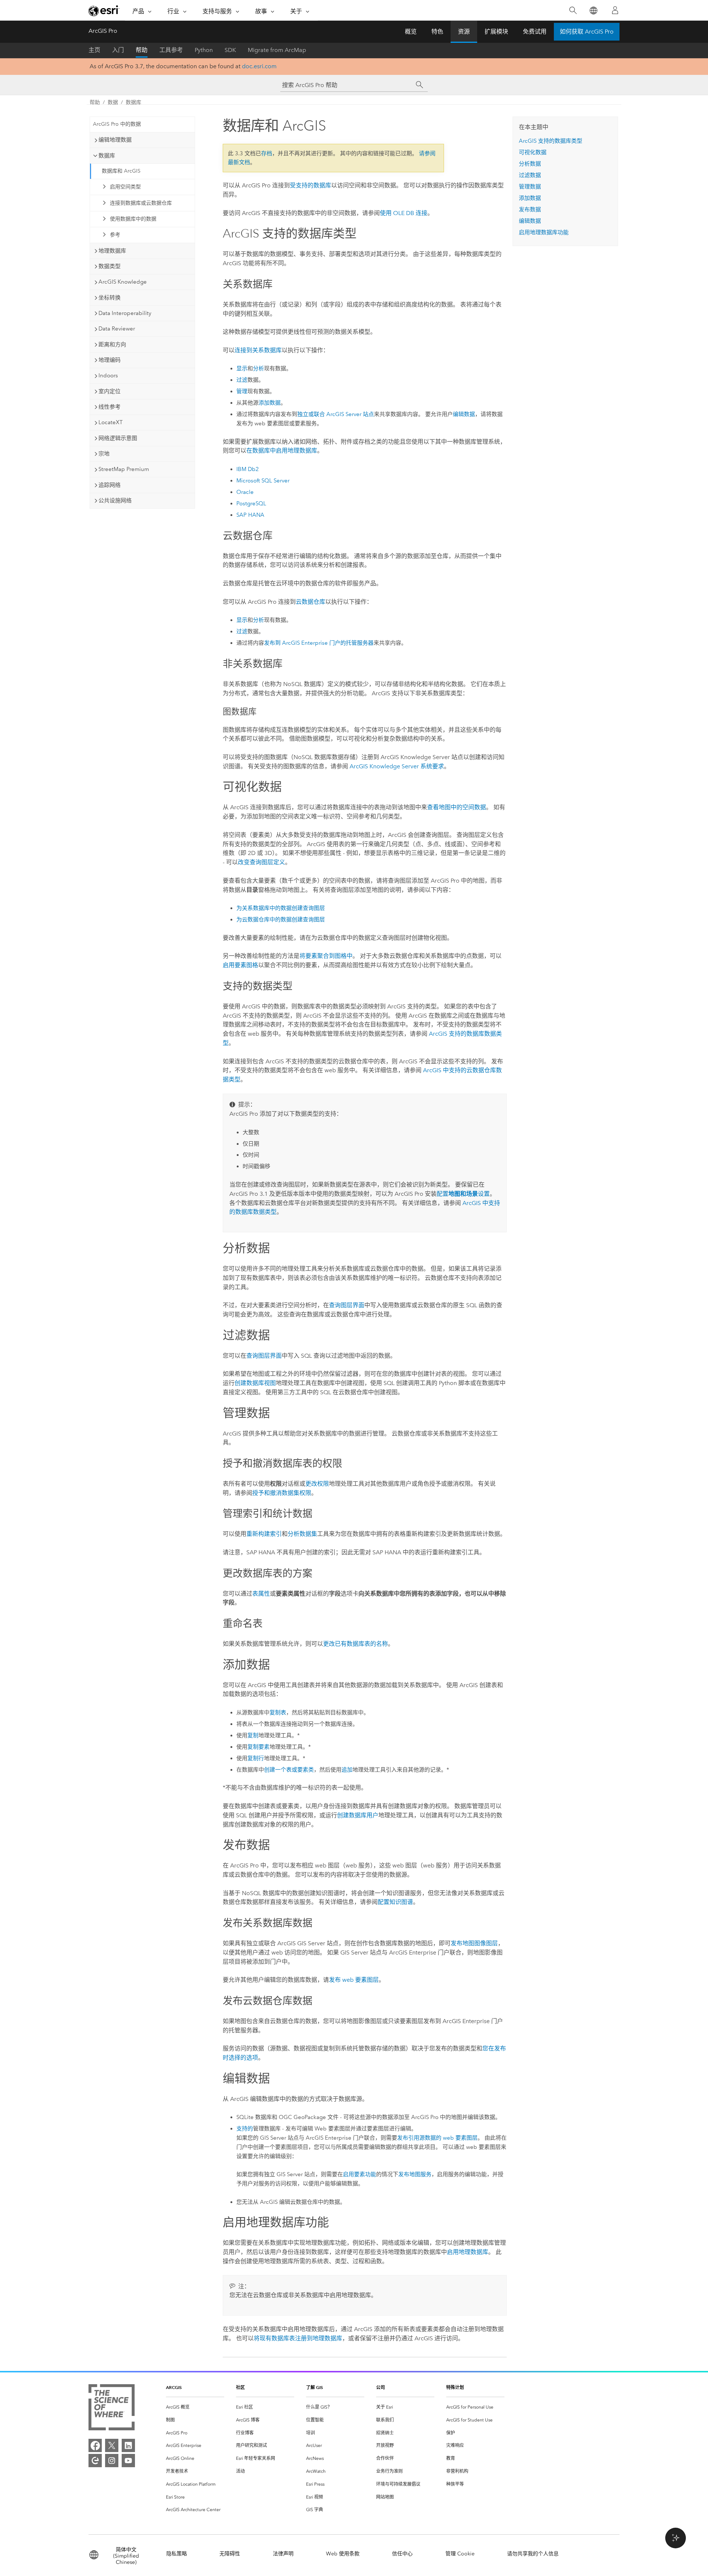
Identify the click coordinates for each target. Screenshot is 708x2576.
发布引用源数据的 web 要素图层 (437, 2138)
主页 (94, 50)
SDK (230, 50)
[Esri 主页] (104, 11)
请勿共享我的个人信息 (533, 2554)
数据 (113, 102)
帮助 (142, 50)
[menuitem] (195, 2407)
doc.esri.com (259, 66)
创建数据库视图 (255, 1383)
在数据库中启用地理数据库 (282, 451)
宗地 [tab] (104, 454)
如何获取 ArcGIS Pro (587, 32)
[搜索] (573, 11)
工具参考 (171, 50)
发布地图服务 (415, 2174)
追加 (347, 1770)
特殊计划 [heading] (455, 2387)
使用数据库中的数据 (133, 219)
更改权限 (317, 1484)
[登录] (615, 10)
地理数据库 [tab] (112, 251)
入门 (118, 50)
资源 (464, 32)
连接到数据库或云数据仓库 (141, 203)
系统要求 (397, 766)
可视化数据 (533, 152)
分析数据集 (302, 1534)
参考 (115, 235)
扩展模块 (496, 32)
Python (204, 50)
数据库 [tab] (107, 156)
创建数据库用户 (358, 1815)
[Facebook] (95, 2445)
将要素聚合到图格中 (326, 956)
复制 (253, 1735)
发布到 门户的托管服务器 (319, 643)
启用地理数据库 (468, 2252)
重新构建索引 (264, 1534)
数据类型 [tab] (110, 266)
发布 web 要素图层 (354, 1980)
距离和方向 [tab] (112, 344)
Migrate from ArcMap (277, 50)
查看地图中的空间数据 (457, 807)
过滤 (242, 380)
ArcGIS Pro (103, 31)
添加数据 (270, 403)
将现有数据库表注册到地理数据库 (298, 2338)
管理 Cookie (460, 2554)
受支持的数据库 (310, 185)
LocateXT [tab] (111, 422)
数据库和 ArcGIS (121, 171)
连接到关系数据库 (258, 350)
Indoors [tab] (108, 375)
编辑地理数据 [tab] (115, 140)
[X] (112, 2445)
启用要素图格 (240, 965)
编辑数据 (464, 414)
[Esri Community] (95, 2461)
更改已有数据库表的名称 (355, 1644)
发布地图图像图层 (474, 1943)
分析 (258, 368)
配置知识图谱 (395, 1902)
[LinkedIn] (128, 2445)
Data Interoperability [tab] (125, 313)
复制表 (278, 1713)
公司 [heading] (381, 2387)
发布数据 (530, 210)
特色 (437, 32)
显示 (242, 368)
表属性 (261, 1594)
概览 (411, 32)
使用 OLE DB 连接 (404, 213)
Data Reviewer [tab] (117, 329)
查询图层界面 (347, 1305)
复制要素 (258, 1747)
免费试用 (535, 32)
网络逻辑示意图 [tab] (118, 438)
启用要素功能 (360, 2174)
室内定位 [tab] (110, 391)
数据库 (133, 102)
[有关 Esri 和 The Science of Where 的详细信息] (112, 2409)
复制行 (256, 1758)
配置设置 (463, 1194)
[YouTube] (128, 2461)
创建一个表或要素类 (289, 1770)
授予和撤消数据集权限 (282, 1493)
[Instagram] (112, 2461)
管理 (242, 391)
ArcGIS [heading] (174, 2387)
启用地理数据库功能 (544, 232)
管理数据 (530, 187)
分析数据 (530, 164)
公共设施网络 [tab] (115, 501)
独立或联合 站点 (336, 414)
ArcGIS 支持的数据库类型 (551, 141)
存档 (267, 153)
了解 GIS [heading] (315, 2387)
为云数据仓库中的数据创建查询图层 (281, 920)
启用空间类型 (125, 187)
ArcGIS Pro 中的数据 (117, 124)
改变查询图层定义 (261, 862)
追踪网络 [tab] (110, 485)
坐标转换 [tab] (110, 298)
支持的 (245, 2129)
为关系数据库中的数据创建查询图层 (281, 908)
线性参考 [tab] (110, 407)
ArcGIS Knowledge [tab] (123, 282)
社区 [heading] (240, 2387)
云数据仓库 (310, 602)
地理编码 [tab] (110, 360)
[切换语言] (593, 11)
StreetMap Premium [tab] (124, 469)
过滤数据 (530, 175)
